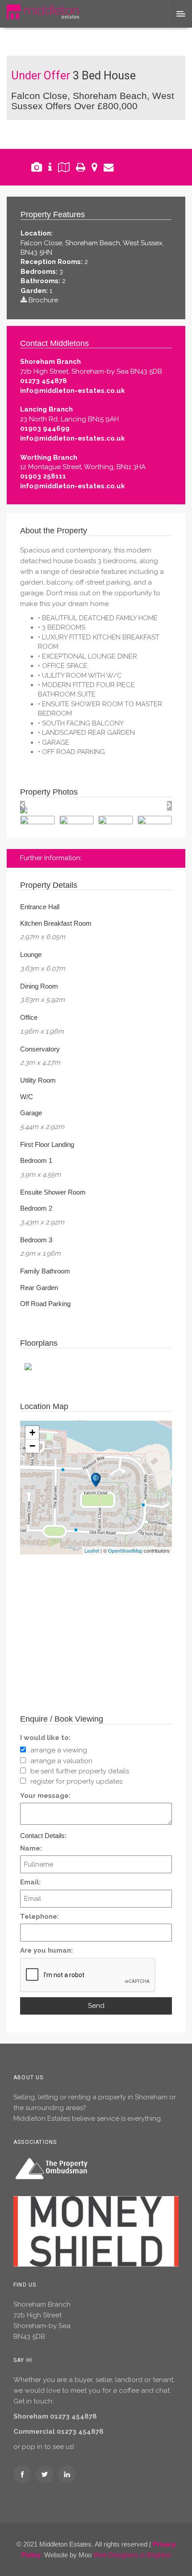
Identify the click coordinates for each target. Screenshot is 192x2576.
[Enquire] (109, 167)
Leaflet (92, 1550)
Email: (30, 1882)
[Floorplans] (64, 167)
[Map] (94, 167)
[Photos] (37, 167)
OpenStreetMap (125, 1550)
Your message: (45, 1796)
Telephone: (40, 1917)
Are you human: (46, 1950)
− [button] (32, 1446)
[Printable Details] (81, 167)
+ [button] (32, 1432)
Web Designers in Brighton (132, 2555)
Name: (31, 1848)
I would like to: (45, 1738)
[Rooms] (50, 167)
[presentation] (23, 806)
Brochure (43, 300)
